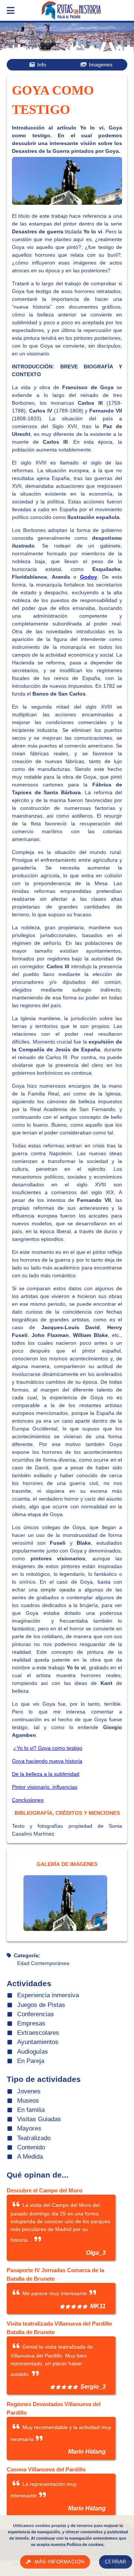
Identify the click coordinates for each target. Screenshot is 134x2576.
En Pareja (31, 2061)
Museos (28, 2101)
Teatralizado (34, 2138)
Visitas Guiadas (39, 2119)
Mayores (29, 2128)
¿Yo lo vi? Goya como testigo (48, 1748)
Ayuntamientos (38, 2042)
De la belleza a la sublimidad (46, 1774)
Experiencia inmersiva (48, 1995)
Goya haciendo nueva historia (47, 1761)
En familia (31, 2110)
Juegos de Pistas (41, 2005)
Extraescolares (38, 2033)
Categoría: (27, 1955)
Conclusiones (28, 1800)
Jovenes (29, 2091)
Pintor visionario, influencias (45, 1787)
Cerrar (116, 2562)
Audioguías (33, 2052)
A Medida (30, 2157)
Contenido (31, 2147)
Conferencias (36, 2014)
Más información (59, 2562)
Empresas (31, 2023)
